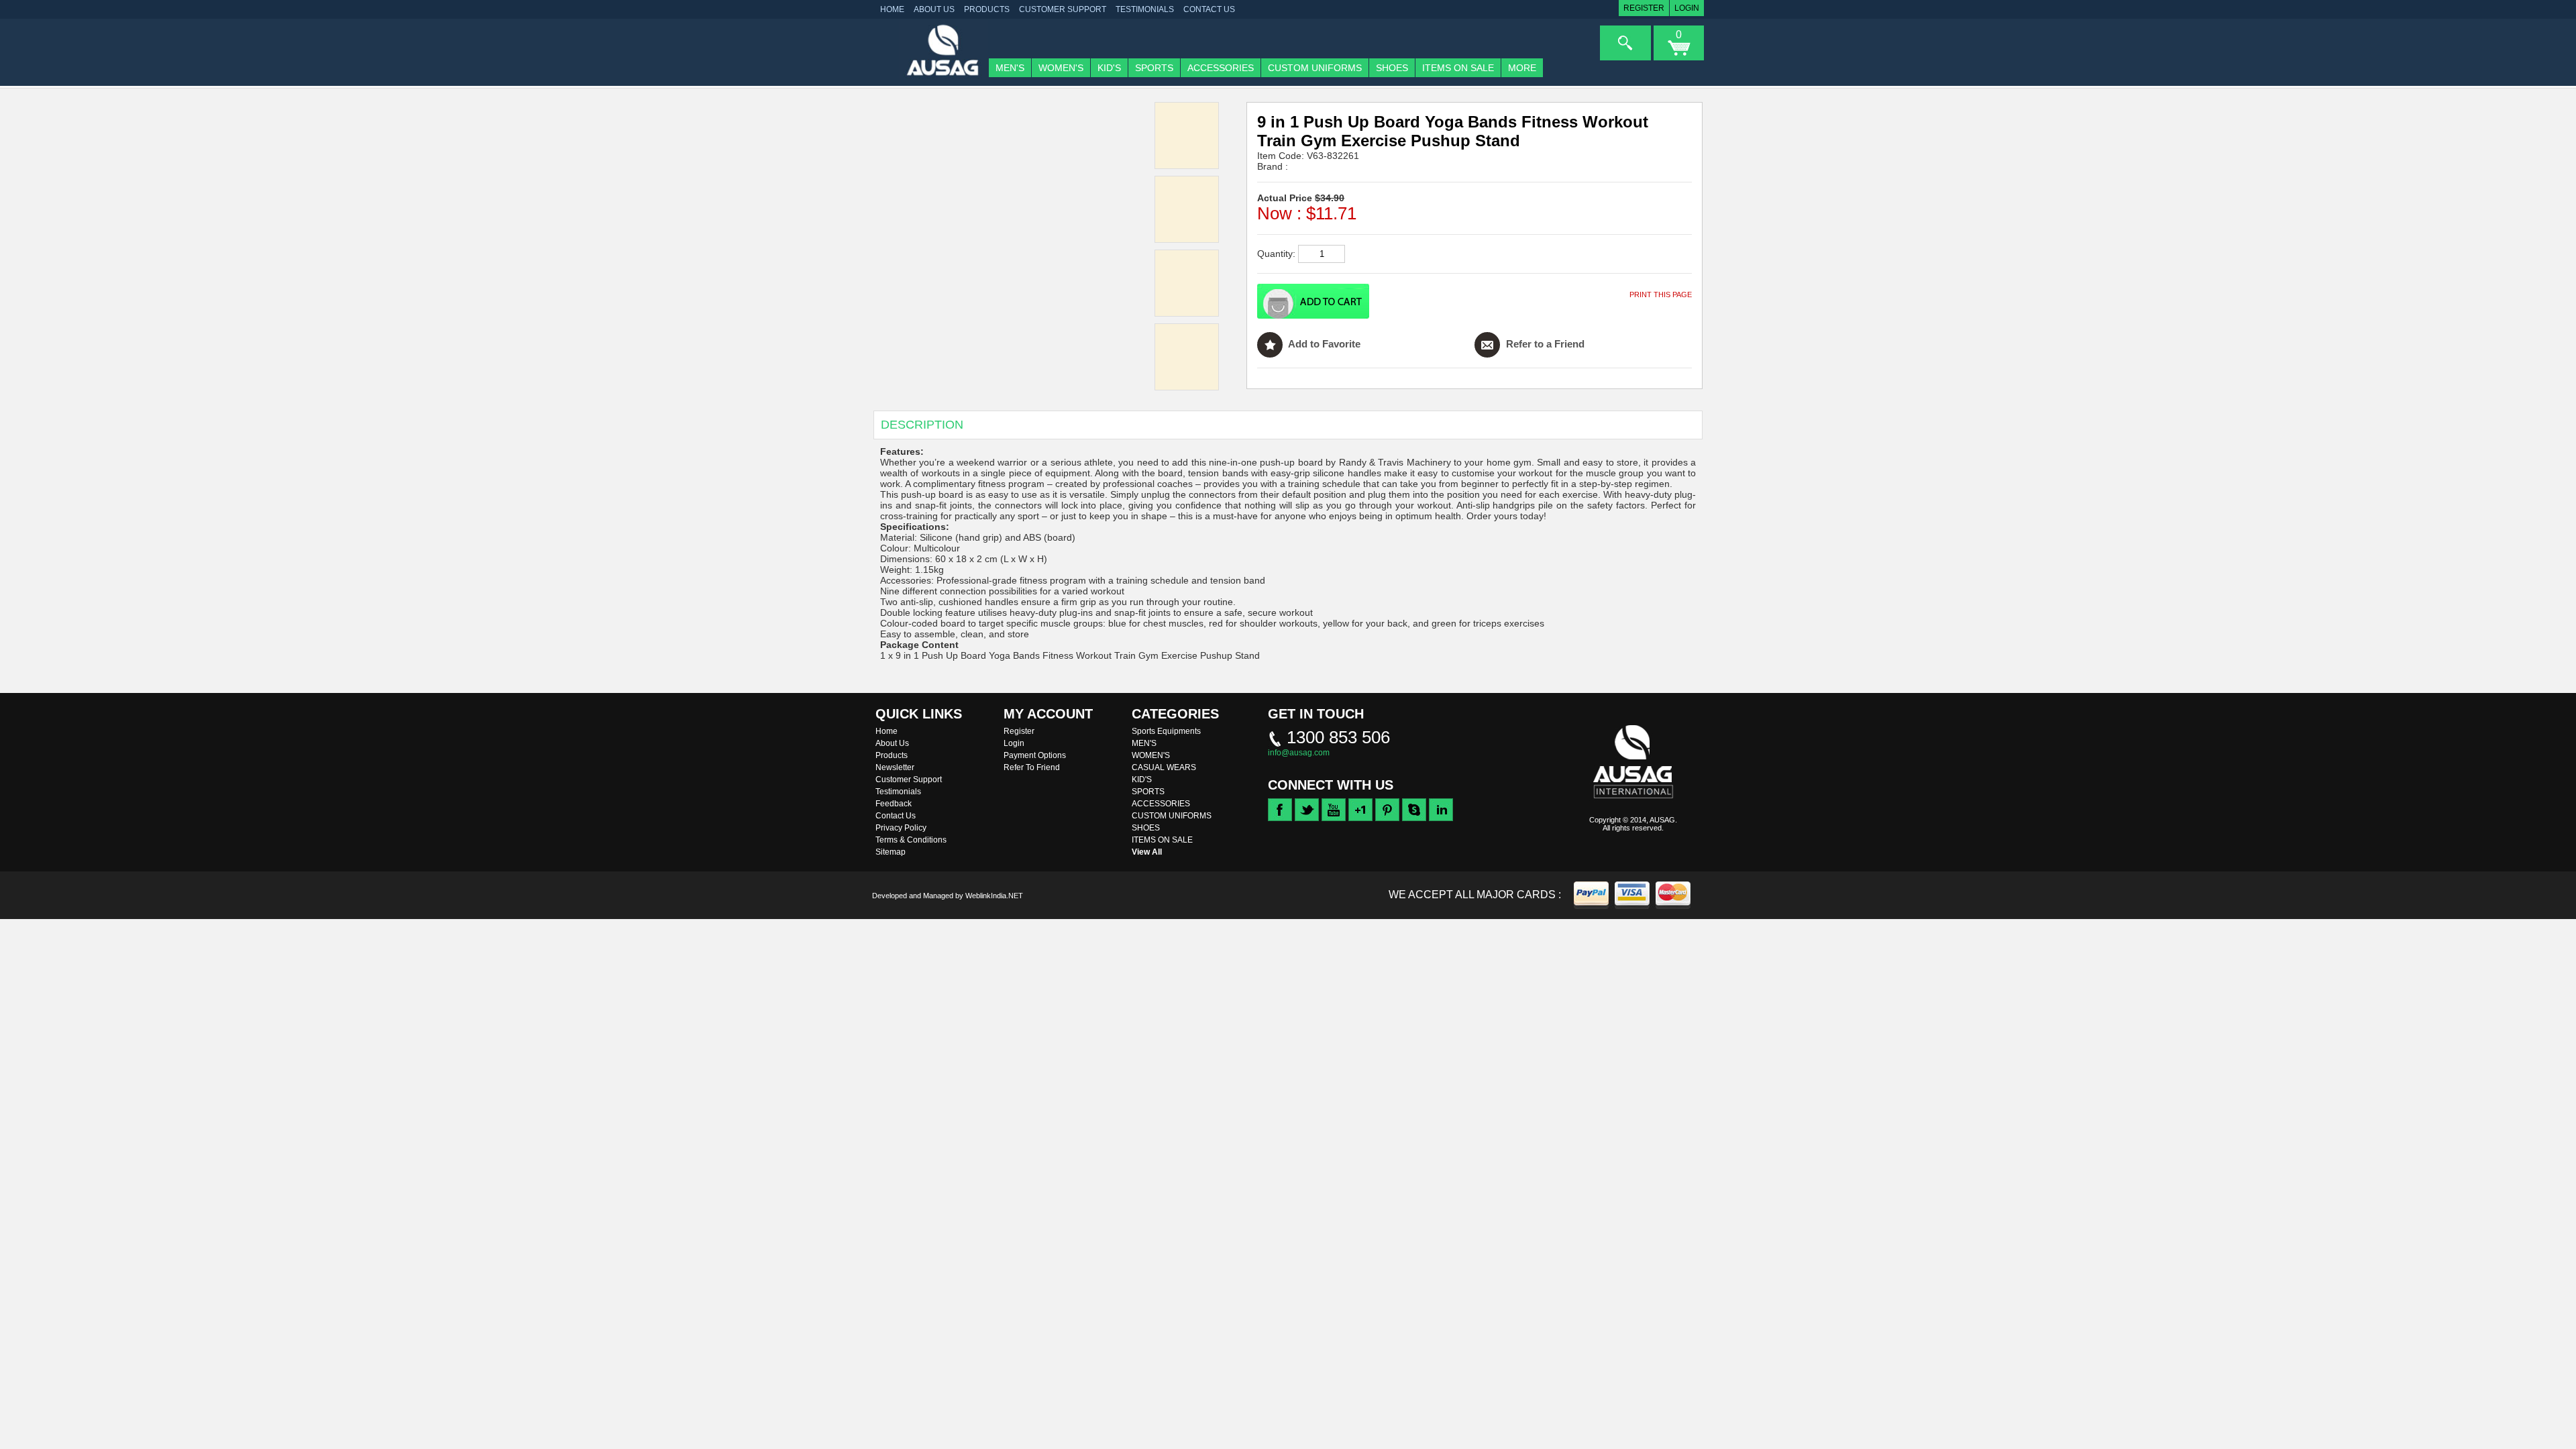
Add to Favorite (1323, 344)
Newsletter (895, 767)
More (1522, 68)
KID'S (1109, 68)
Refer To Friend (1032, 767)
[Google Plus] (1360, 818)
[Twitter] (1307, 818)
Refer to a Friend (1544, 344)
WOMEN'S (1061, 68)
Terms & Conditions (911, 840)
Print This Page (1661, 294)
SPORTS (1154, 68)
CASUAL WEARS (1164, 767)
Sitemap (891, 852)
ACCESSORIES (1221, 68)
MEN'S (1010, 68)
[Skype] (1414, 818)
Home (887, 731)
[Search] (1625, 43)
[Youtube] (1334, 818)
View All (1147, 852)
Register (1644, 8)
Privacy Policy (901, 828)
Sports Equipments (1166, 731)
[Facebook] (1280, 818)
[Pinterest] (1387, 818)
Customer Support (1063, 9)
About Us (934, 9)
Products (987, 9)
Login (1687, 8)
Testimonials (1145, 9)
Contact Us (1209, 9)
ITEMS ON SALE (1458, 68)
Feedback (894, 804)
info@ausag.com (1299, 753)
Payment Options (1035, 755)
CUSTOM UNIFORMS (1315, 68)
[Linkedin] (1441, 818)
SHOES (1392, 68)
